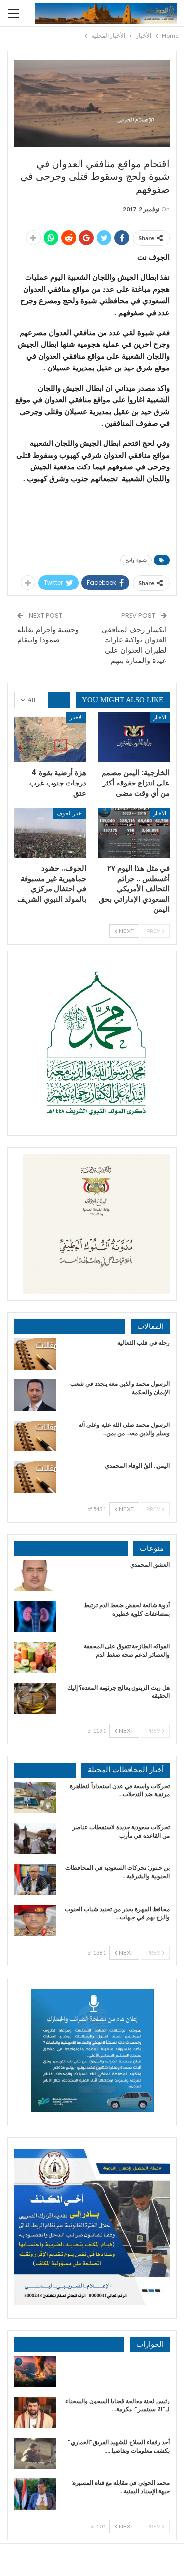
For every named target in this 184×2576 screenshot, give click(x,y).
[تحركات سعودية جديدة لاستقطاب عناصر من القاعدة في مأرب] (35, 1839)
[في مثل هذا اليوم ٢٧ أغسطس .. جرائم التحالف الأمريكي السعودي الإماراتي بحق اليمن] (134, 833)
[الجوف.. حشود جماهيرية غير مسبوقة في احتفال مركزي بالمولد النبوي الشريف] (50, 833)
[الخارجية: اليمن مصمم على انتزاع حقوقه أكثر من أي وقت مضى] (134, 737)
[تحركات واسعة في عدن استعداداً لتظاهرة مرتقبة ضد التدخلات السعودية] (35, 1797)
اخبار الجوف (70, 813)
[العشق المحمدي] (35, 1576)
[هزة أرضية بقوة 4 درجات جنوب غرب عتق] (50, 737)
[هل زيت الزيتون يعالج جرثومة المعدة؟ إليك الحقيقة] (35, 1699)
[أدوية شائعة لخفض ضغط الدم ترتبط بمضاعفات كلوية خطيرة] (35, 1617)
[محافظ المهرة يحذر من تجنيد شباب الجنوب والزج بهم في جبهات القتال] (35, 1920)
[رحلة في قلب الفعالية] (35, 1354)
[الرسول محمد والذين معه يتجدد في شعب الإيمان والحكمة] (35, 1395)
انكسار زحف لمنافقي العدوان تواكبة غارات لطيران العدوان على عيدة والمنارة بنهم (134, 645)
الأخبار (160, 717)
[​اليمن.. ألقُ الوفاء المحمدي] (35, 1477)
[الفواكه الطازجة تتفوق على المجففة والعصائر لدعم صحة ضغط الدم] (35, 1658)
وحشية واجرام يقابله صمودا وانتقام (48, 635)
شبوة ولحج (136, 560)
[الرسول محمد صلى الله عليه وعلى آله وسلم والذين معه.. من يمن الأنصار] (35, 1436)
